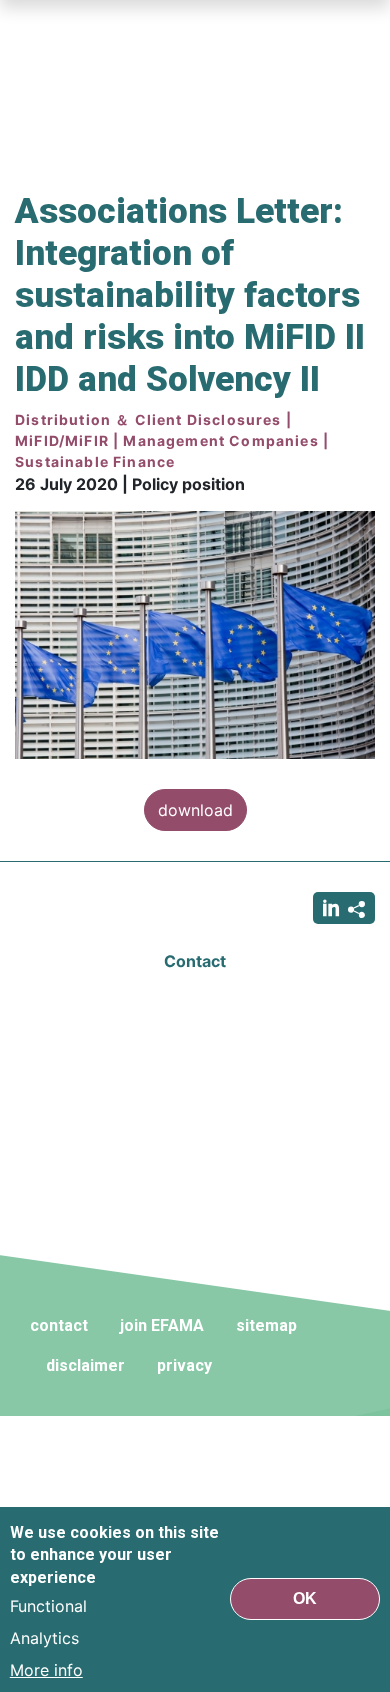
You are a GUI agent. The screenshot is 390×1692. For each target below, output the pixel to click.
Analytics (44, 1638)
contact (59, 1325)
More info (46, 1670)
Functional (48, 1606)
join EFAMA (162, 1325)
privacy (184, 1365)
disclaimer (85, 1365)
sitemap (266, 1325)
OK (305, 1598)
